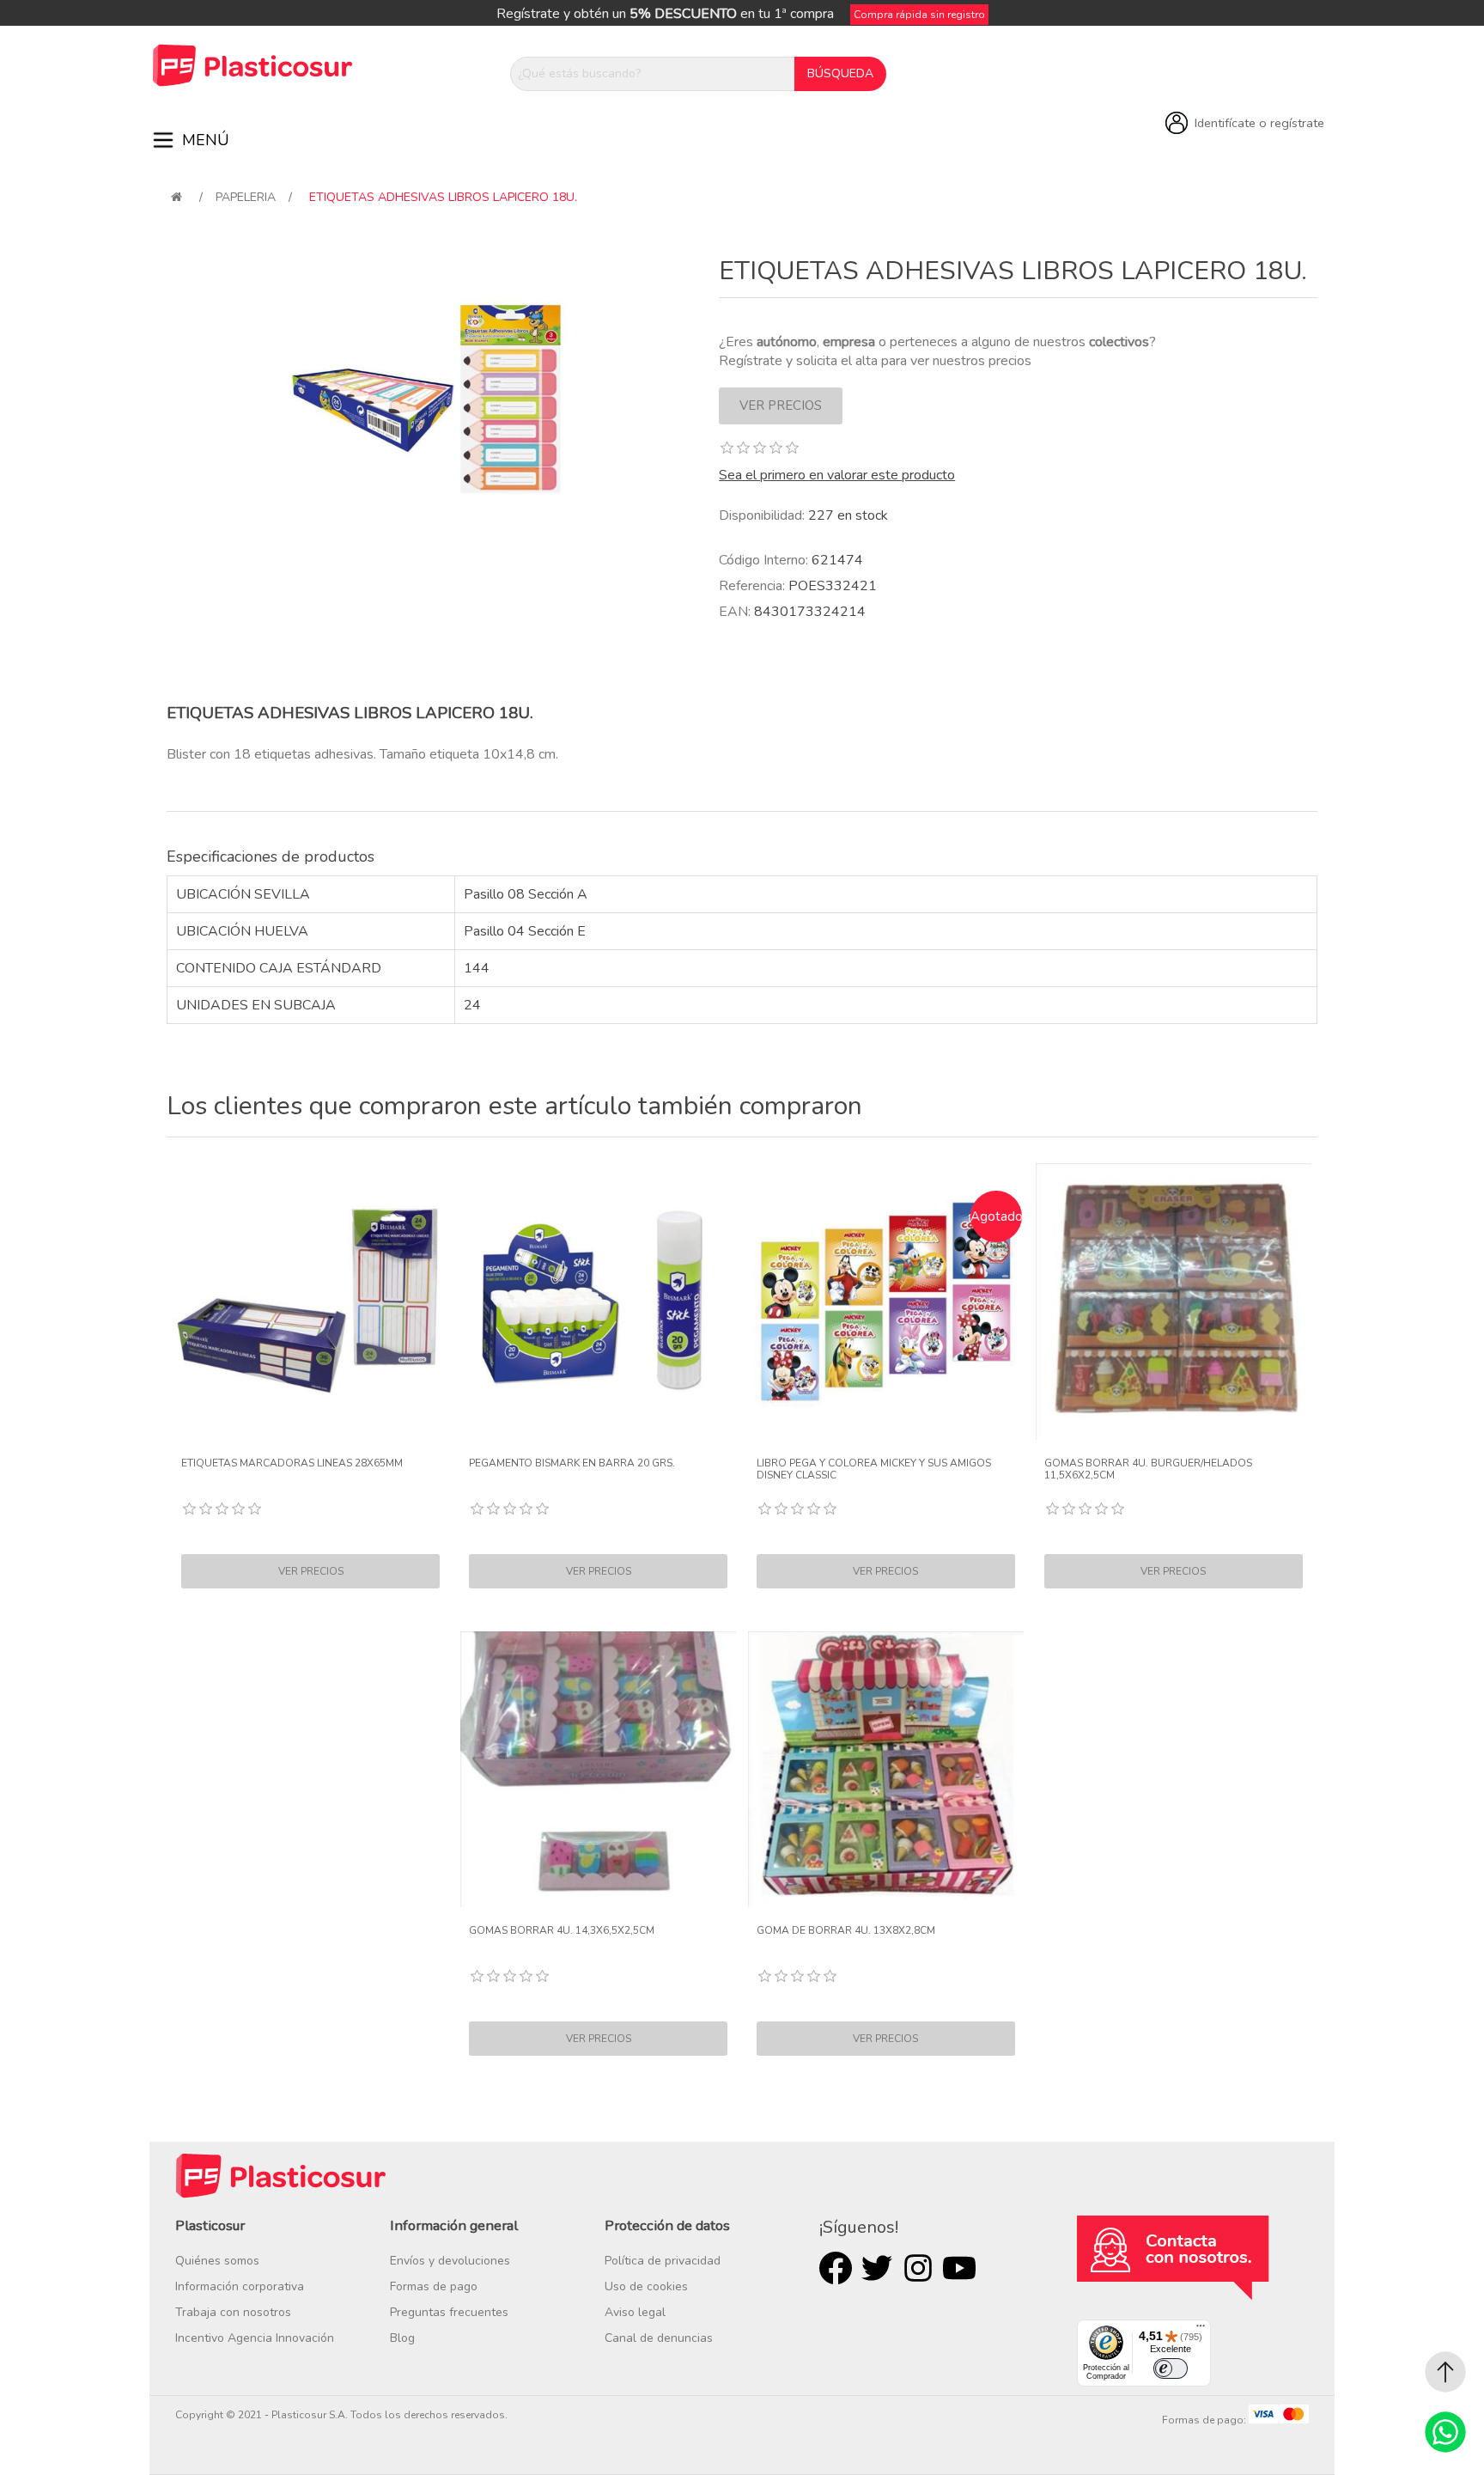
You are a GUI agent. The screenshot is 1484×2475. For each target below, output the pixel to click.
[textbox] (653, 74)
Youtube (959, 2268)
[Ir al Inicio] (1445, 2372)
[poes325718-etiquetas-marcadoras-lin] (311, 1302)
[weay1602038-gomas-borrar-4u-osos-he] (599, 1770)
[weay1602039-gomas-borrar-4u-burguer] (1174, 1302)
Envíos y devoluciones (450, 2261)
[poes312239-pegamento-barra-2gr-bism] (599, 1302)
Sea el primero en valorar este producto (837, 475)
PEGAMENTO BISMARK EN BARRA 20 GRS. (572, 1463)
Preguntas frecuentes (449, 2312)
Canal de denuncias (659, 2338)
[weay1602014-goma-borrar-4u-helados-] (886, 1770)
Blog (402, 2338)
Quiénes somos (217, 2261)
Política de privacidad (663, 2261)
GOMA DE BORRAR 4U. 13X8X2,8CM (846, 1930)
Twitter (877, 2268)
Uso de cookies (646, 2286)
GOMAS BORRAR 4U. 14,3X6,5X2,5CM (562, 1930)
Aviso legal (635, 2312)
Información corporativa (240, 2286)
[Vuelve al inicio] (176, 197)
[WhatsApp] (1445, 2432)
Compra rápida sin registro (919, 15)
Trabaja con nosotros (233, 2312)
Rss (918, 2268)
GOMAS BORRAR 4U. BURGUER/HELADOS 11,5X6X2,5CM (1148, 1469)
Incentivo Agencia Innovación (255, 2338)
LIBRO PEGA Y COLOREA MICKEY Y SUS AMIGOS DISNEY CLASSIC (874, 1469)
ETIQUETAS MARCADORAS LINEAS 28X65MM (292, 1463)
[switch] (1171, 2368)
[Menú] (1201, 2330)
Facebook (836, 2268)
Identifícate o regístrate (1259, 123)
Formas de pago (434, 2286)
